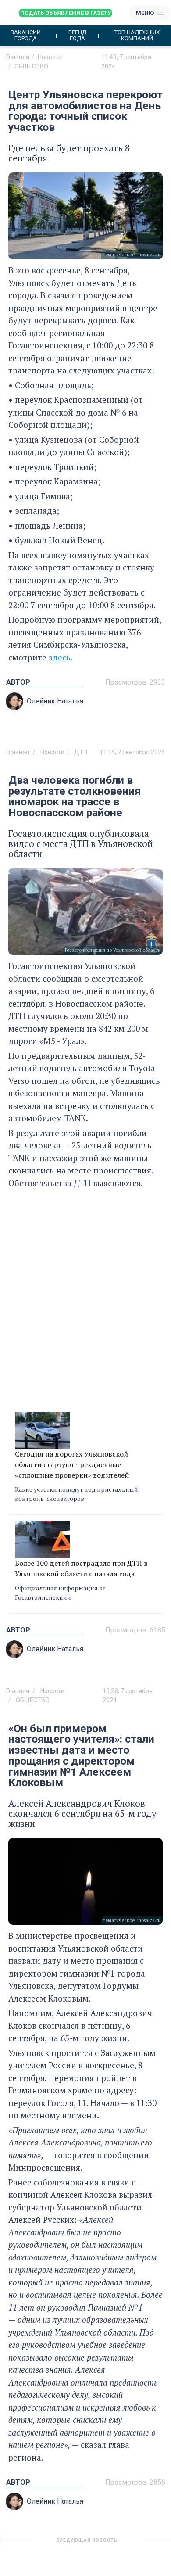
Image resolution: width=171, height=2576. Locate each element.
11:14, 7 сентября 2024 (132, 752)
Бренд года (77, 36)
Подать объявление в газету (66, 13)
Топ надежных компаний (137, 36)
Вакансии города (26, 36)
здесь (60, 657)
